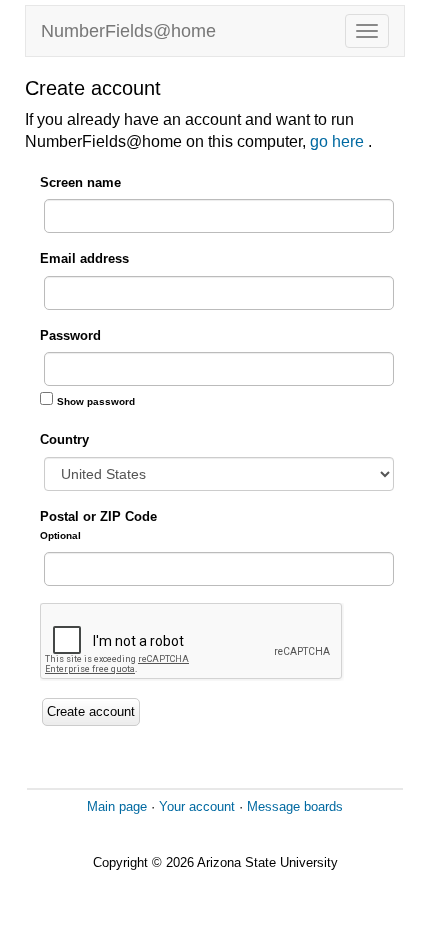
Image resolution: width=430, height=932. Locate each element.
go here (339, 141)
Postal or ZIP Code (98, 525)
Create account (91, 711)
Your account (197, 806)
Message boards (295, 806)
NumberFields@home (128, 31)
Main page (117, 806)
